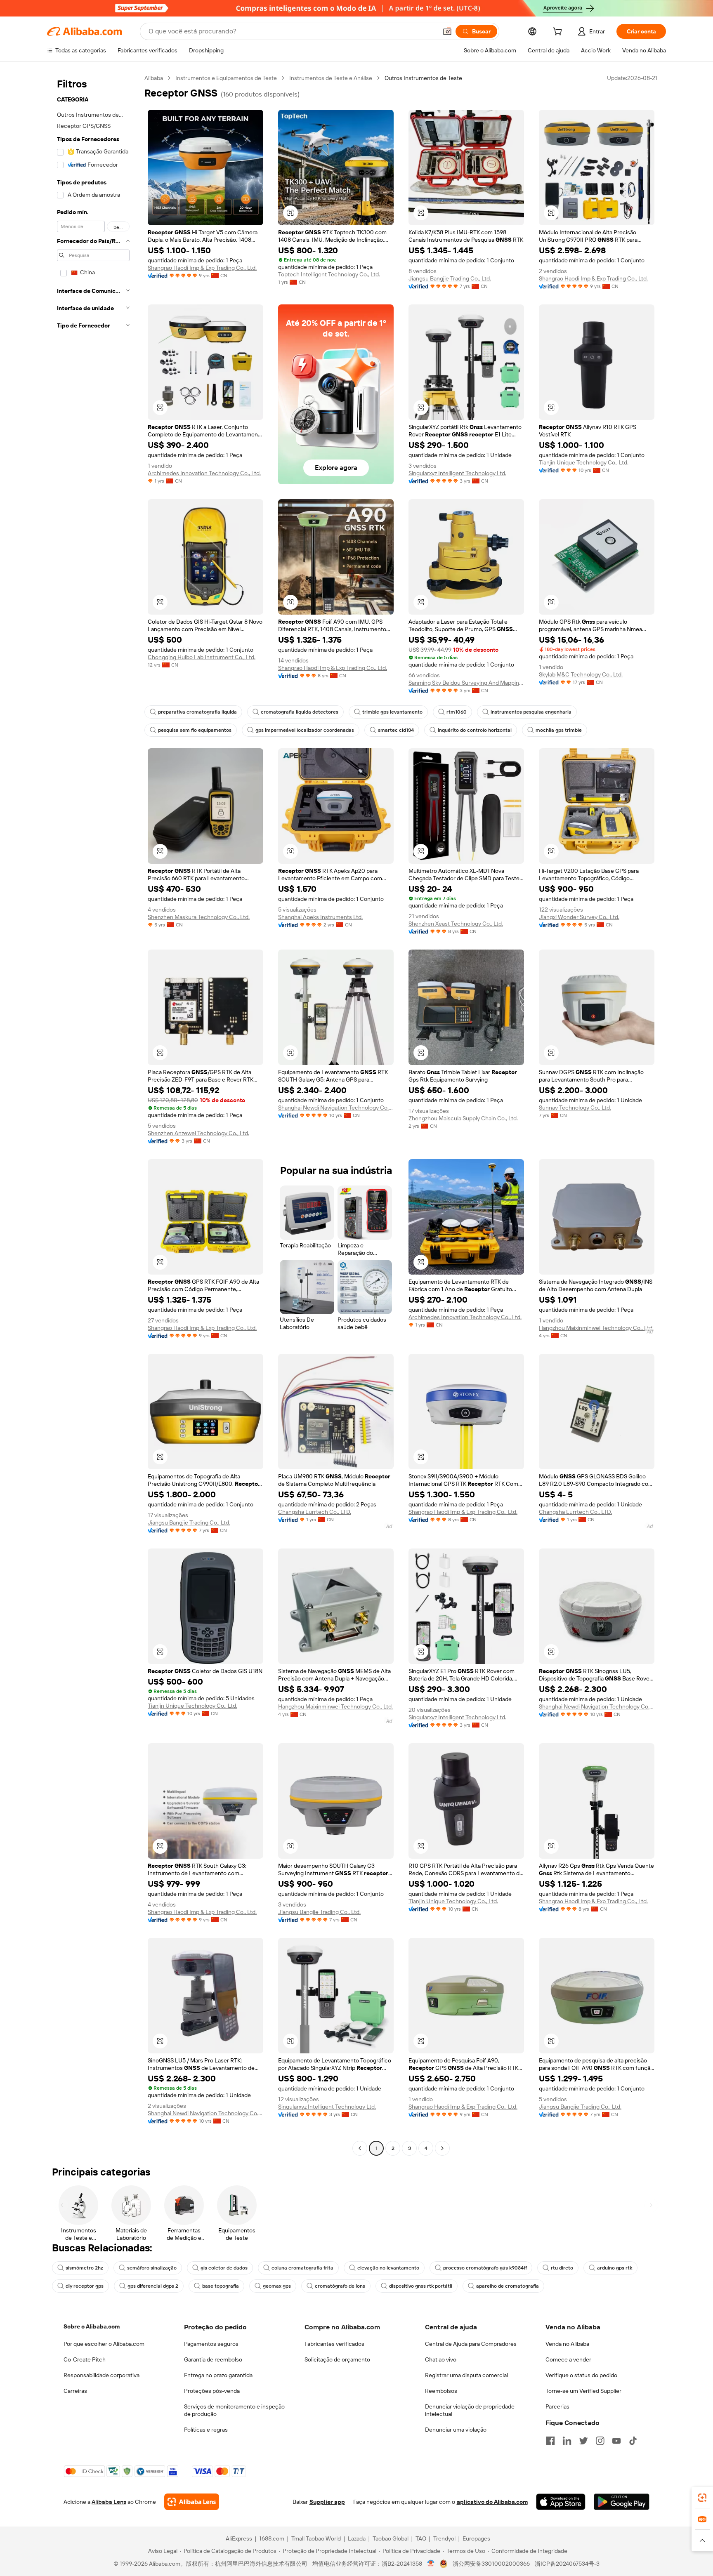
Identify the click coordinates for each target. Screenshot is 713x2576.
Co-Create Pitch (85, 2359)
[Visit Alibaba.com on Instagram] (600, 2441)
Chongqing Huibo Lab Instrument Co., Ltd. (202, 657)
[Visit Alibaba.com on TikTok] (633, 2441)
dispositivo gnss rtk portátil (421, 2286)
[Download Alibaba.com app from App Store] (561, 2502)
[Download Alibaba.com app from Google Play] (622, 2502)
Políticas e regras (206, 2430)
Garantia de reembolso (213, 2359)
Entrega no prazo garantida (218, 2375)
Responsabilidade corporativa (102, 2375)
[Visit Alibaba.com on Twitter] (583, 2441)
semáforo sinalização (152, 2268)
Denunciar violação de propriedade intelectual (470, 2410)
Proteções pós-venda (212, 2391)
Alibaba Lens (109, 2502)
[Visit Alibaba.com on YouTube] (616, 2441)
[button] (447, 31)
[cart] (559, 33)
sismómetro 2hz (84, 2268)
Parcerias (557, 2406)
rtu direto (562, 2268)
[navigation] (93, 1114)
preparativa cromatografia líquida (197, 712)
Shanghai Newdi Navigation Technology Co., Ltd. (336, 1108)
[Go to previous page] (360, 2148)
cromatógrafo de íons (340, 2286)
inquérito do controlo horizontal (475, 730)
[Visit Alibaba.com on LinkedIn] (567, 2441)
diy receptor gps (85, 2286)
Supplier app (327, 2502)
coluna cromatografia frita (302, 2268)
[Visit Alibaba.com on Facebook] (550, 2441)
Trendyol (444, 2538)
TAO (421, 2538)
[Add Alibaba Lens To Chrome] (192, 2502)
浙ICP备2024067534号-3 (567, 2564)
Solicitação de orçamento (337, 2359)
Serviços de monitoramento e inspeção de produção (234, 2410)
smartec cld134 (396, 730)
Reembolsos (441, 2391)
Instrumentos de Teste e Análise (331, 78)
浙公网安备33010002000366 (491, 2564)
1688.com (272, 2538)
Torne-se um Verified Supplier (583, 2391)
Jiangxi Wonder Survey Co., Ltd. (579, 917)
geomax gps (277, 2286)
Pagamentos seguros (211, 2344)
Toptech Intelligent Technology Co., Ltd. (329, 274)
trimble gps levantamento (392, 712)
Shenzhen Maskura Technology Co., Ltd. (199, 917)
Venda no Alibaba (567, 2344)
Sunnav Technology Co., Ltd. (575, 1108)
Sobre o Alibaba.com (92, 2326)
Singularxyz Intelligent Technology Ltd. (457, 473)
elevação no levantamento (388, 2268)
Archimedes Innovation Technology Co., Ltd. (204, 473)
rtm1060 (457, 712)
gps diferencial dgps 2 (153, 2286)
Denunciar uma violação (456, 2430)
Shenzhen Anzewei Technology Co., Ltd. (198, 1133)
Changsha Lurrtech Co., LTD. (315, 1512)
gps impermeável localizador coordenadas (305, 730)
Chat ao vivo (441, 2359)
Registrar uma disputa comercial (466, 2375)
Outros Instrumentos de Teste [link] (423, 78)
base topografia (221, 2286)
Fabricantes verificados (334, 2344)
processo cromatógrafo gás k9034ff (485, 2268)
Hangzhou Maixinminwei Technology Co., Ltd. (596, 1328)
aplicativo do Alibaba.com (492, 2502)
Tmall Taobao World (316, 2538)
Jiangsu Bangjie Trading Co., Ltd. (450, 278)
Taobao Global (391, 2538)
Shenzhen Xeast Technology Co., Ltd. (456, 924)
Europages (476, 2538)
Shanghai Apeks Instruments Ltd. (320, 917)
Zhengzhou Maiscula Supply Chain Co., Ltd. (463, 1118)
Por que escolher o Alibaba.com (104, 2344)
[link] (702, 2498)
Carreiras (75, 2391)
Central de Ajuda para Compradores (471, 2344)
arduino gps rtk (615, 2268)
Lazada (357, 2538)
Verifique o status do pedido (581, 2375)
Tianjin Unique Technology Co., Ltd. (584, 462)
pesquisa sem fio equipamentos (195, 730)
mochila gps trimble (559, 730)
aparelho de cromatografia (508, 2286)
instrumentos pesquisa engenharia (531, 712)
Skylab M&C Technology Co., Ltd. (581, 674)
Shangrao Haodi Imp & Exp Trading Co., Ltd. (202, 268)
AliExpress (239, 2538)
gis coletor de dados (224, 2268)
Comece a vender (568, 2359)
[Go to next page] (442, 2148)
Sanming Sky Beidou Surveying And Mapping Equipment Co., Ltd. (466, 683)
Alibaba (154, 78)
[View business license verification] (431, 2564)
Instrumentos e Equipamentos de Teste (226, 78)
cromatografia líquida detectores (300, 712)
